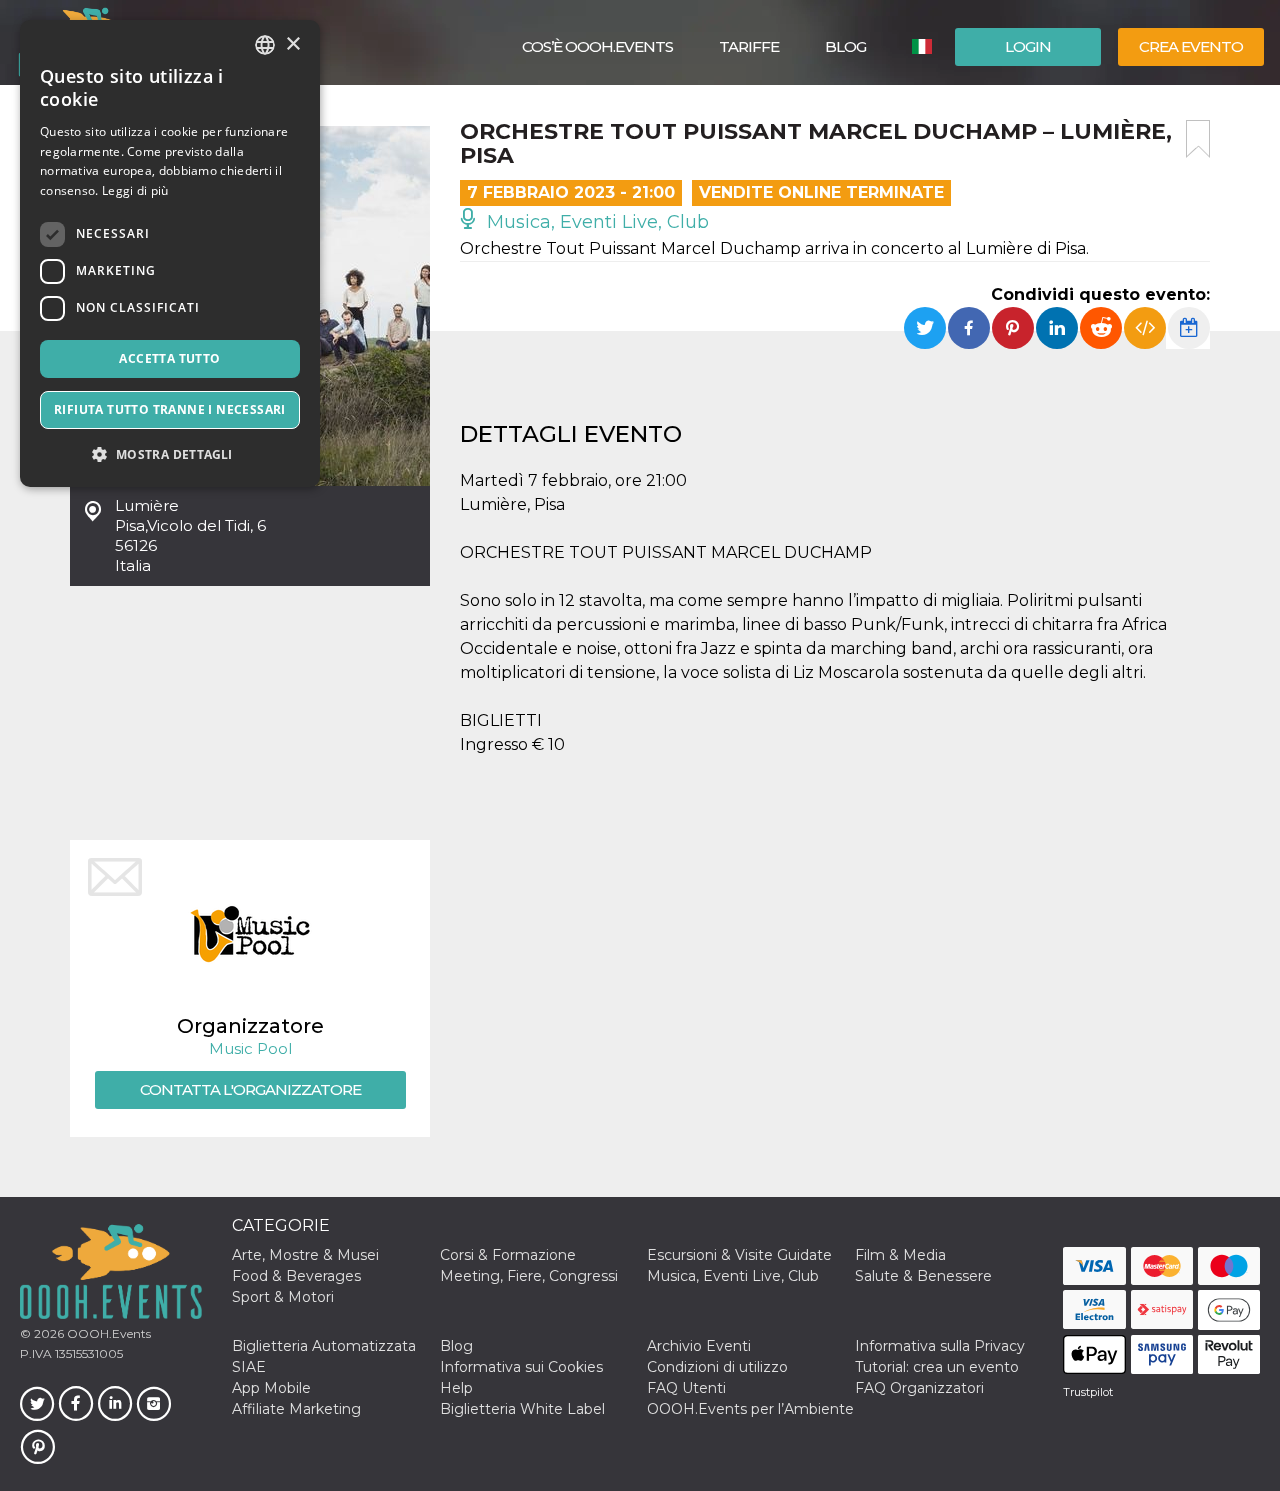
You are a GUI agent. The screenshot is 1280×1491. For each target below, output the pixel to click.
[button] (170, 454)
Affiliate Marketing (296, 1409)
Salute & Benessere (923, 1276)
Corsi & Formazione (508, 1255)
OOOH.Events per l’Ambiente (750, 1409)
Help (456, 1388)
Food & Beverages (296, 1276)
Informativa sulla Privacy (940, 1346)
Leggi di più (135, 190)
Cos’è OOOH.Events (597, 46)
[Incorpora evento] (1145, 328)
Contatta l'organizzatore (250, 1089)
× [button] (292, 44)
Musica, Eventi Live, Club (595, 222)
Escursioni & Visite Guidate (739, 1255)
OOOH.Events (107, 1333)
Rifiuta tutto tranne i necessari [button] (170, 409)
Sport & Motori (283, 1297)
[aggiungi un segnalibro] (1198, 139)
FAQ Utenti (686, 1388)
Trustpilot (1088, 1392)
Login (1028, 46)
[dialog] (170, 253)
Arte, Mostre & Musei (305, 1255)
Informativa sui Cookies (521, 1367)
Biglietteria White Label (522, 1409)
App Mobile (271, 1388)
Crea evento (1191, 46)
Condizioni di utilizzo (717, 1367)
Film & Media (900, 1255)
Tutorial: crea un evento (937, 1367)
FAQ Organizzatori (919, 1388)
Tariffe (749, 46)
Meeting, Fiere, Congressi (529, 1276)
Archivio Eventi (699, 1346)
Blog (845, 46)
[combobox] (265, 45)
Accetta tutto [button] (169, 358)
